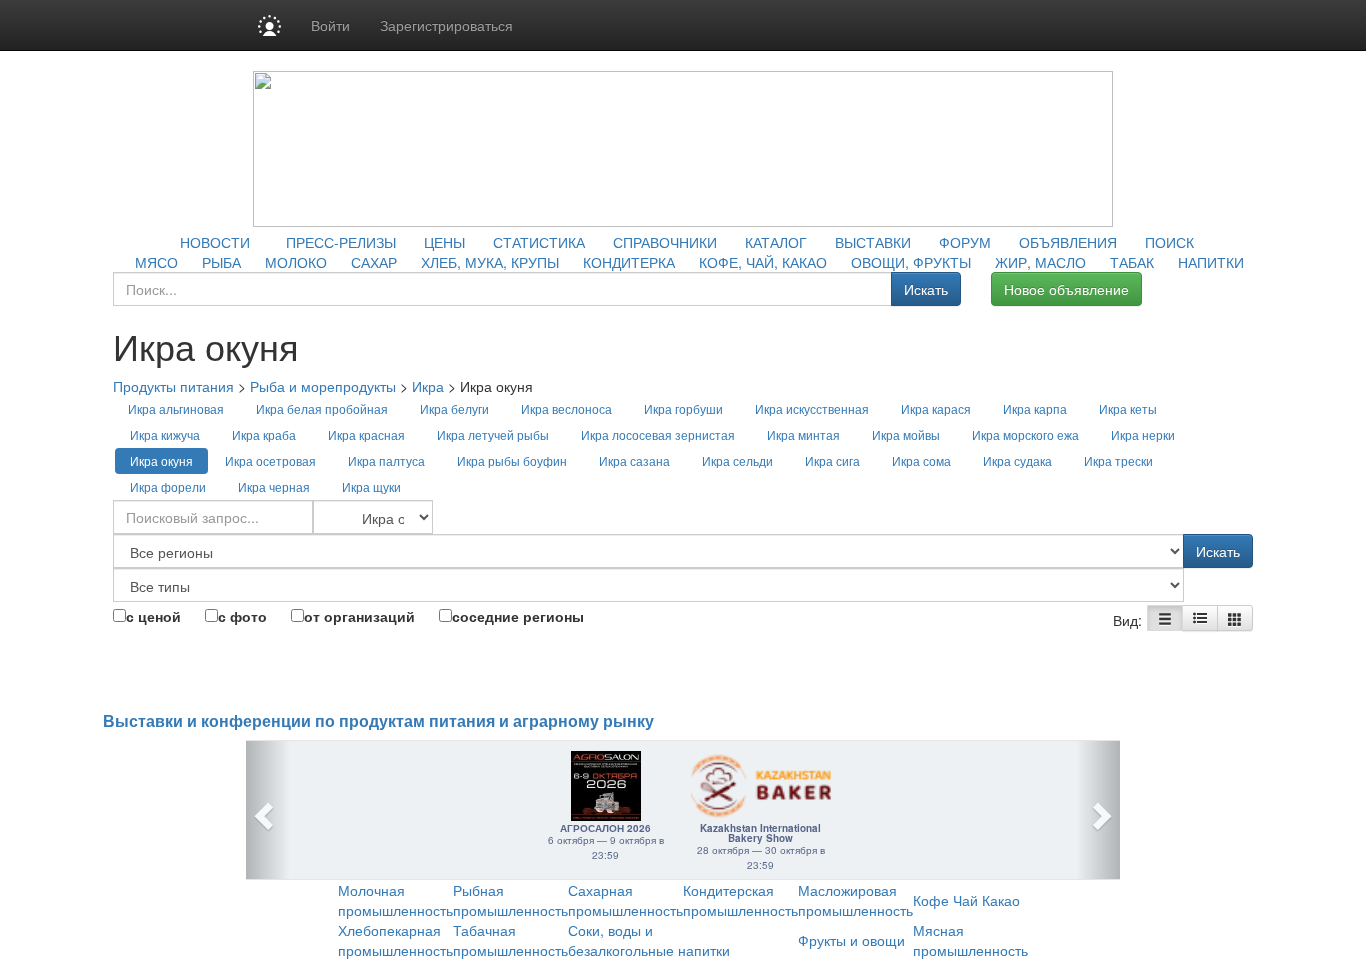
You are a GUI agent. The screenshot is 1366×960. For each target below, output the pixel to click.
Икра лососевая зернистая (658, 434)
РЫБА (221, 262)
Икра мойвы (906, 434)
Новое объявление (1066, 289)
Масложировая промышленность (855, 900)
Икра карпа (1035, 408)
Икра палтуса (386, 460)
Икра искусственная (812, 408)
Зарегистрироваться (446, 25)
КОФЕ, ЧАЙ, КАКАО (763, 262)
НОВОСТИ (215, 242)
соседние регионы (518, 616)
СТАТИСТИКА (539, 242)
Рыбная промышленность (510, 900)
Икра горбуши (683, 408)
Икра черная (274, 486)
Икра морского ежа (1025, 434)
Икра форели (168, 486)
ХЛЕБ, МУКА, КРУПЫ (490, 262)
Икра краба (264, 434)
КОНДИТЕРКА (629, 262)
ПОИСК (1169, 242)
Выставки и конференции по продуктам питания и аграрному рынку (378, 721)
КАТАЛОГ (776, 242)
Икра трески (1118, 460)
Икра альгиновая (176, 408)
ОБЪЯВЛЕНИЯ (1068, 242)
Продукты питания (173, 386)
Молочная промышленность (395, 900)
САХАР (374, 262)
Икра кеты (1128, 408)
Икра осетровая (270, 460)
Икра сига (832, 460)
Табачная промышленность (510, 940)
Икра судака (1017, 460)
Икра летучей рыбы (493, 434)
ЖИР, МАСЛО (1040, 262)
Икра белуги (454, 408)
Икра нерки (1143, 434)
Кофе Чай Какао (966, 900)
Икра (428, 386)
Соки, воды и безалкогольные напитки (649, 940)
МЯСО (156, 262)
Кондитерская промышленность (740, 900)
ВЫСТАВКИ (873, 242)
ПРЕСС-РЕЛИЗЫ (341, 242)
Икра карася (936, 408)
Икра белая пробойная (322, 408)
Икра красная (366, 434)
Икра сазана (634, 460)
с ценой (153, 616)
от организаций (359, 616)
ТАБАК (1132, 262)
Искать (926, 289)
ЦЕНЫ (444, 242)
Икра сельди (737, 460)
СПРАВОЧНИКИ (665, 242)
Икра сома (921, 460)
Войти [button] (330, 25)
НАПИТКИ (1211, 262)
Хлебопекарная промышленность (395, 940)
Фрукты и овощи (851, 940)
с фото (242, 616)
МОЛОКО (296, 262)
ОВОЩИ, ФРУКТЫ (911, 262)
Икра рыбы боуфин (512, 460)
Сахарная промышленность (625, 900)
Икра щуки (371, 486)
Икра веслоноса (566, 408)
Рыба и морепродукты (323, 386)
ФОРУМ (965, 242)
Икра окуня (161, 460)
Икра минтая (803, 434)
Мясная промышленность (970, 940)
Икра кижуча (165, 434)
